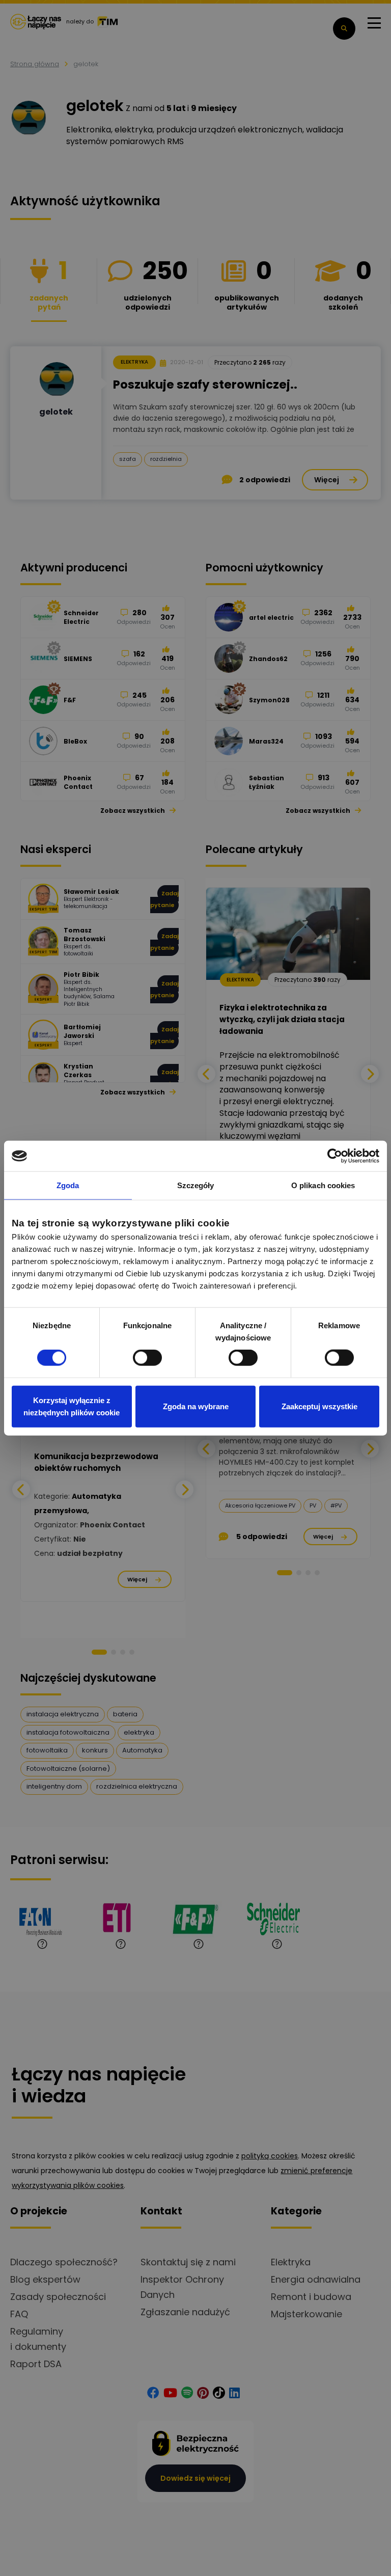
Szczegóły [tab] (196, 1185)
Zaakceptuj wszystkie (319, 1406)
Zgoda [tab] (68, 1185)
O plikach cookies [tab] (323, 1185)
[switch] (147, 1358)
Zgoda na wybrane (196, 1406)
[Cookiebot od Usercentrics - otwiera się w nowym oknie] (335, 1156)
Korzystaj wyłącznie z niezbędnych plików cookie (72, 1406)
